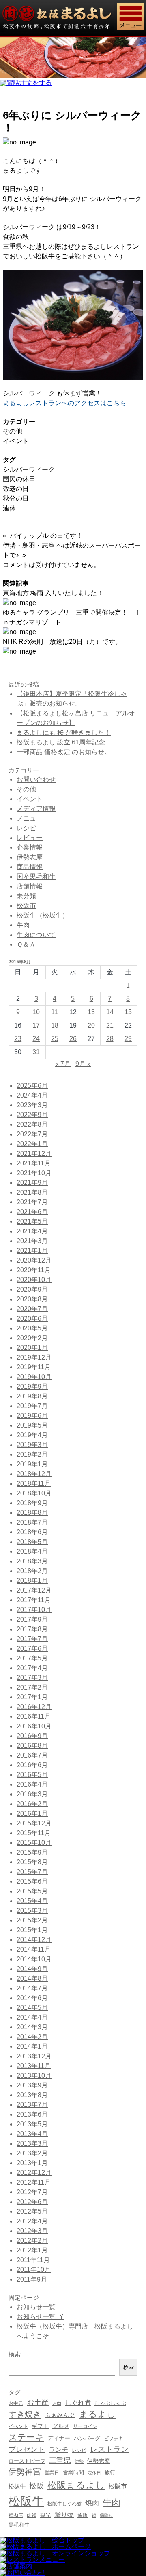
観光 (45, 2515)
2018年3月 (32, 1561)
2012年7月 (32, 2192)
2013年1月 (32, 2163)
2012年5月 (32, 2211)
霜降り (106, 2515)
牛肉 (23, 925)
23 (18, 1039)
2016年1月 (32, 1814)
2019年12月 (34, 1357)
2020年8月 (32, 1299)
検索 (129, 2367)
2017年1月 (32, 1697)
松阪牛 (26, 2501)
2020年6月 (32, 1319)
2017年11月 (34, 1600)
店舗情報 (30, 886)
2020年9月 (32, 1289)
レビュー (30, 838)
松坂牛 (17, 2486)
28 (110, 1039)
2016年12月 (34, 1707)
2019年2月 (32, 1454)
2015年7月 (32, 1872)
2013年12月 (34, 2056)
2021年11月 (34, 1163)
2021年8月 (32, 1192)
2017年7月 (32, 1639)
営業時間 (73, 2473)
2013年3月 (32, 2143)
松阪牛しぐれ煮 (64, 2503)
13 (91, 1012)
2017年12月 (34, 1590)
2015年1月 (32, 1930)
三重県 (60, 2460)
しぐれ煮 (78, 2403)
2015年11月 (34, 1833)
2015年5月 (32, 1891)
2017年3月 (32, 1678)
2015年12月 (34, 1823)
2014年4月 (32, 2017)
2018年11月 (34, 1484)
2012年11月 (34, 2182)
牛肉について (36, 935)
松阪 (36, 2486)
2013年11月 (34, 2066)
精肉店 (16, 2515)
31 (36, 1052)
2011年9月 (32, 2279)
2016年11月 (34, 1716)
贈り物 (64, 2515)
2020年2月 (32, 1338)
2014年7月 (32, 1988)
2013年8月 (32, 2095)
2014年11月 (34, 1949)
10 (36, 1012)
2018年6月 (32, 1532)
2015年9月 (32, 1852)
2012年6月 (32, 2202)
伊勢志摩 (30, 857)
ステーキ (26, 2437)
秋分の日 (16, 498)
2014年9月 (32, 1969)
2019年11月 (34, 1367)
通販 (83, 2515)
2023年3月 (32, 1105)
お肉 (57, 2403)
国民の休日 (19, 479)
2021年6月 (32, 1212)
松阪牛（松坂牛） (43, 915)
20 (91, 1025)
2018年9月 (32, 1503)
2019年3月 (32, 1445)
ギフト (40, 2426)
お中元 (16, 2403)
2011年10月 (34, 2270)
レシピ (26, 828)
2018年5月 (32, 1542)
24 (36, 1039)
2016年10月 (34, 1726)
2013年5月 (32, 2124)
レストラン (109, 2449)
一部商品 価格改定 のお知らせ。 (64, 752)
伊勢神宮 (25, 2472)
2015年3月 (32, 1911)
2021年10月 (34, 1173)
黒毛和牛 (19, 2525)
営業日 (52, 2473)
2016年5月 (32, 1775)
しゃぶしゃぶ (110, 2403)
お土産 (38, 2402)
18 (55, 1025)
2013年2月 (32, 2153)
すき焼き (25, 2414)
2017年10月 (34, 1610)
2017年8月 (32, 1629)
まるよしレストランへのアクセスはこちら (64, 403)
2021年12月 (34, 1154)
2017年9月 (32, 1619)
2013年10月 (34, 2076)
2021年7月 (32, 1202)
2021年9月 (32, 1183)
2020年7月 (32, 1309)
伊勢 (79, 2461)
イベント (16, 441)
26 (73, 1039)
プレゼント (27, 2449)
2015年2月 (32, 1920)
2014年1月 (32, 2046)
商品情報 (30, 867)
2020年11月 (34, 1270)
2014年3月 (32, 2027)
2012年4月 (32, 2221)
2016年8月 (32, 1746)
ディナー (59, 2438)
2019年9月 (32, 1386)
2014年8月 (32, 1979)
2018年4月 (32, 1551)
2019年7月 (32, 1406)
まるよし (97, 2414)
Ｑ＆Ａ (26, 944)
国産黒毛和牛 (36, 877)
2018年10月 (34, 1493)
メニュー (30, 818)
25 (55, 1039)
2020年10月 (34, 1280)
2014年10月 (34, 1959)
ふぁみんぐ (60, 2415)
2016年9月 (32, 1736)
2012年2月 (32, 2241)
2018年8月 (32, 1513)
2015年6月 (32, 1881)
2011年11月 (33, 2260)
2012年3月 (32, 2231)
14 (110, 1012)
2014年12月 (34, 1940)
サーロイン (85, 2426)
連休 (9, 508)
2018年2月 (32, 1571)
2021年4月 (32, 1231)
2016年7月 (32, 1755)
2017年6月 (32, 1649)
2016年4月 (32, 1784)
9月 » (83, 1064)
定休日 (94, 2473)
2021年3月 (32, 1241)
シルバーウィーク (29, 469)
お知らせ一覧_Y (40, 2317)
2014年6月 (32, 1998)
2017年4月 (32, 1668)
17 (36, 1025)
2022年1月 (32, 1144)
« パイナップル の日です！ (43, 536)
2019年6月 (32, 1416)
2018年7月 (32, 1522)
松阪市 (26, 906)
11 (55, 1012)
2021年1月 (32, 1251)
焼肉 (92, 2503)
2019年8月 (32, 1396)
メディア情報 (36, 809)
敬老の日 (16, 489)
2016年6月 (32, 1765)
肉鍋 (32, 2515)
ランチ (58, 2449)
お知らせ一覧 (36, 2307)
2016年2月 (32, 1804)
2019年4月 (32, 1435)
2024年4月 (32, 1095)
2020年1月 (32, 1348)
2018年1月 (32, 1581)
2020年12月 (34, 1260)
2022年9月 (32, 1115)
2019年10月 (34, 1377)
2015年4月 (32, 1901)
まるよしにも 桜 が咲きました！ (64, 733)
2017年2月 (32, 1687)
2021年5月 (32, 1221)
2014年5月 (32, 2008)
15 (128, 1012)
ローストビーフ (27, 2461)
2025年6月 (32, 1086)
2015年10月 (34, 1843)
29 (128, 1039)
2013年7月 (32, 2105)
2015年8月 (32, 1862)
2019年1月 (32, 1464)
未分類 (26, 896)
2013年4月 (32, 2134)
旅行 (110, 2473)
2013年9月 (32, 2085)
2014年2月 (32, 2037)
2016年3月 (32, 1794)
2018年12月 (34, 1474)
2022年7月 (32, 1134)
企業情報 (30, 847)
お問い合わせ (36, 779)
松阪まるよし (76, 2485)
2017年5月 (32, 1658)
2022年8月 (32, 1124)
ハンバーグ (87, 2438)
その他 (13, 431)
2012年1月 (32, 2250)
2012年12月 (34, 2173)
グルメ (61, 2426)
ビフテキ (114, 2439)
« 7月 (63, 1064)
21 (110, 1025)
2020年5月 (32, 1328)
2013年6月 (32, 2114)
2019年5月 (32, 1425)
